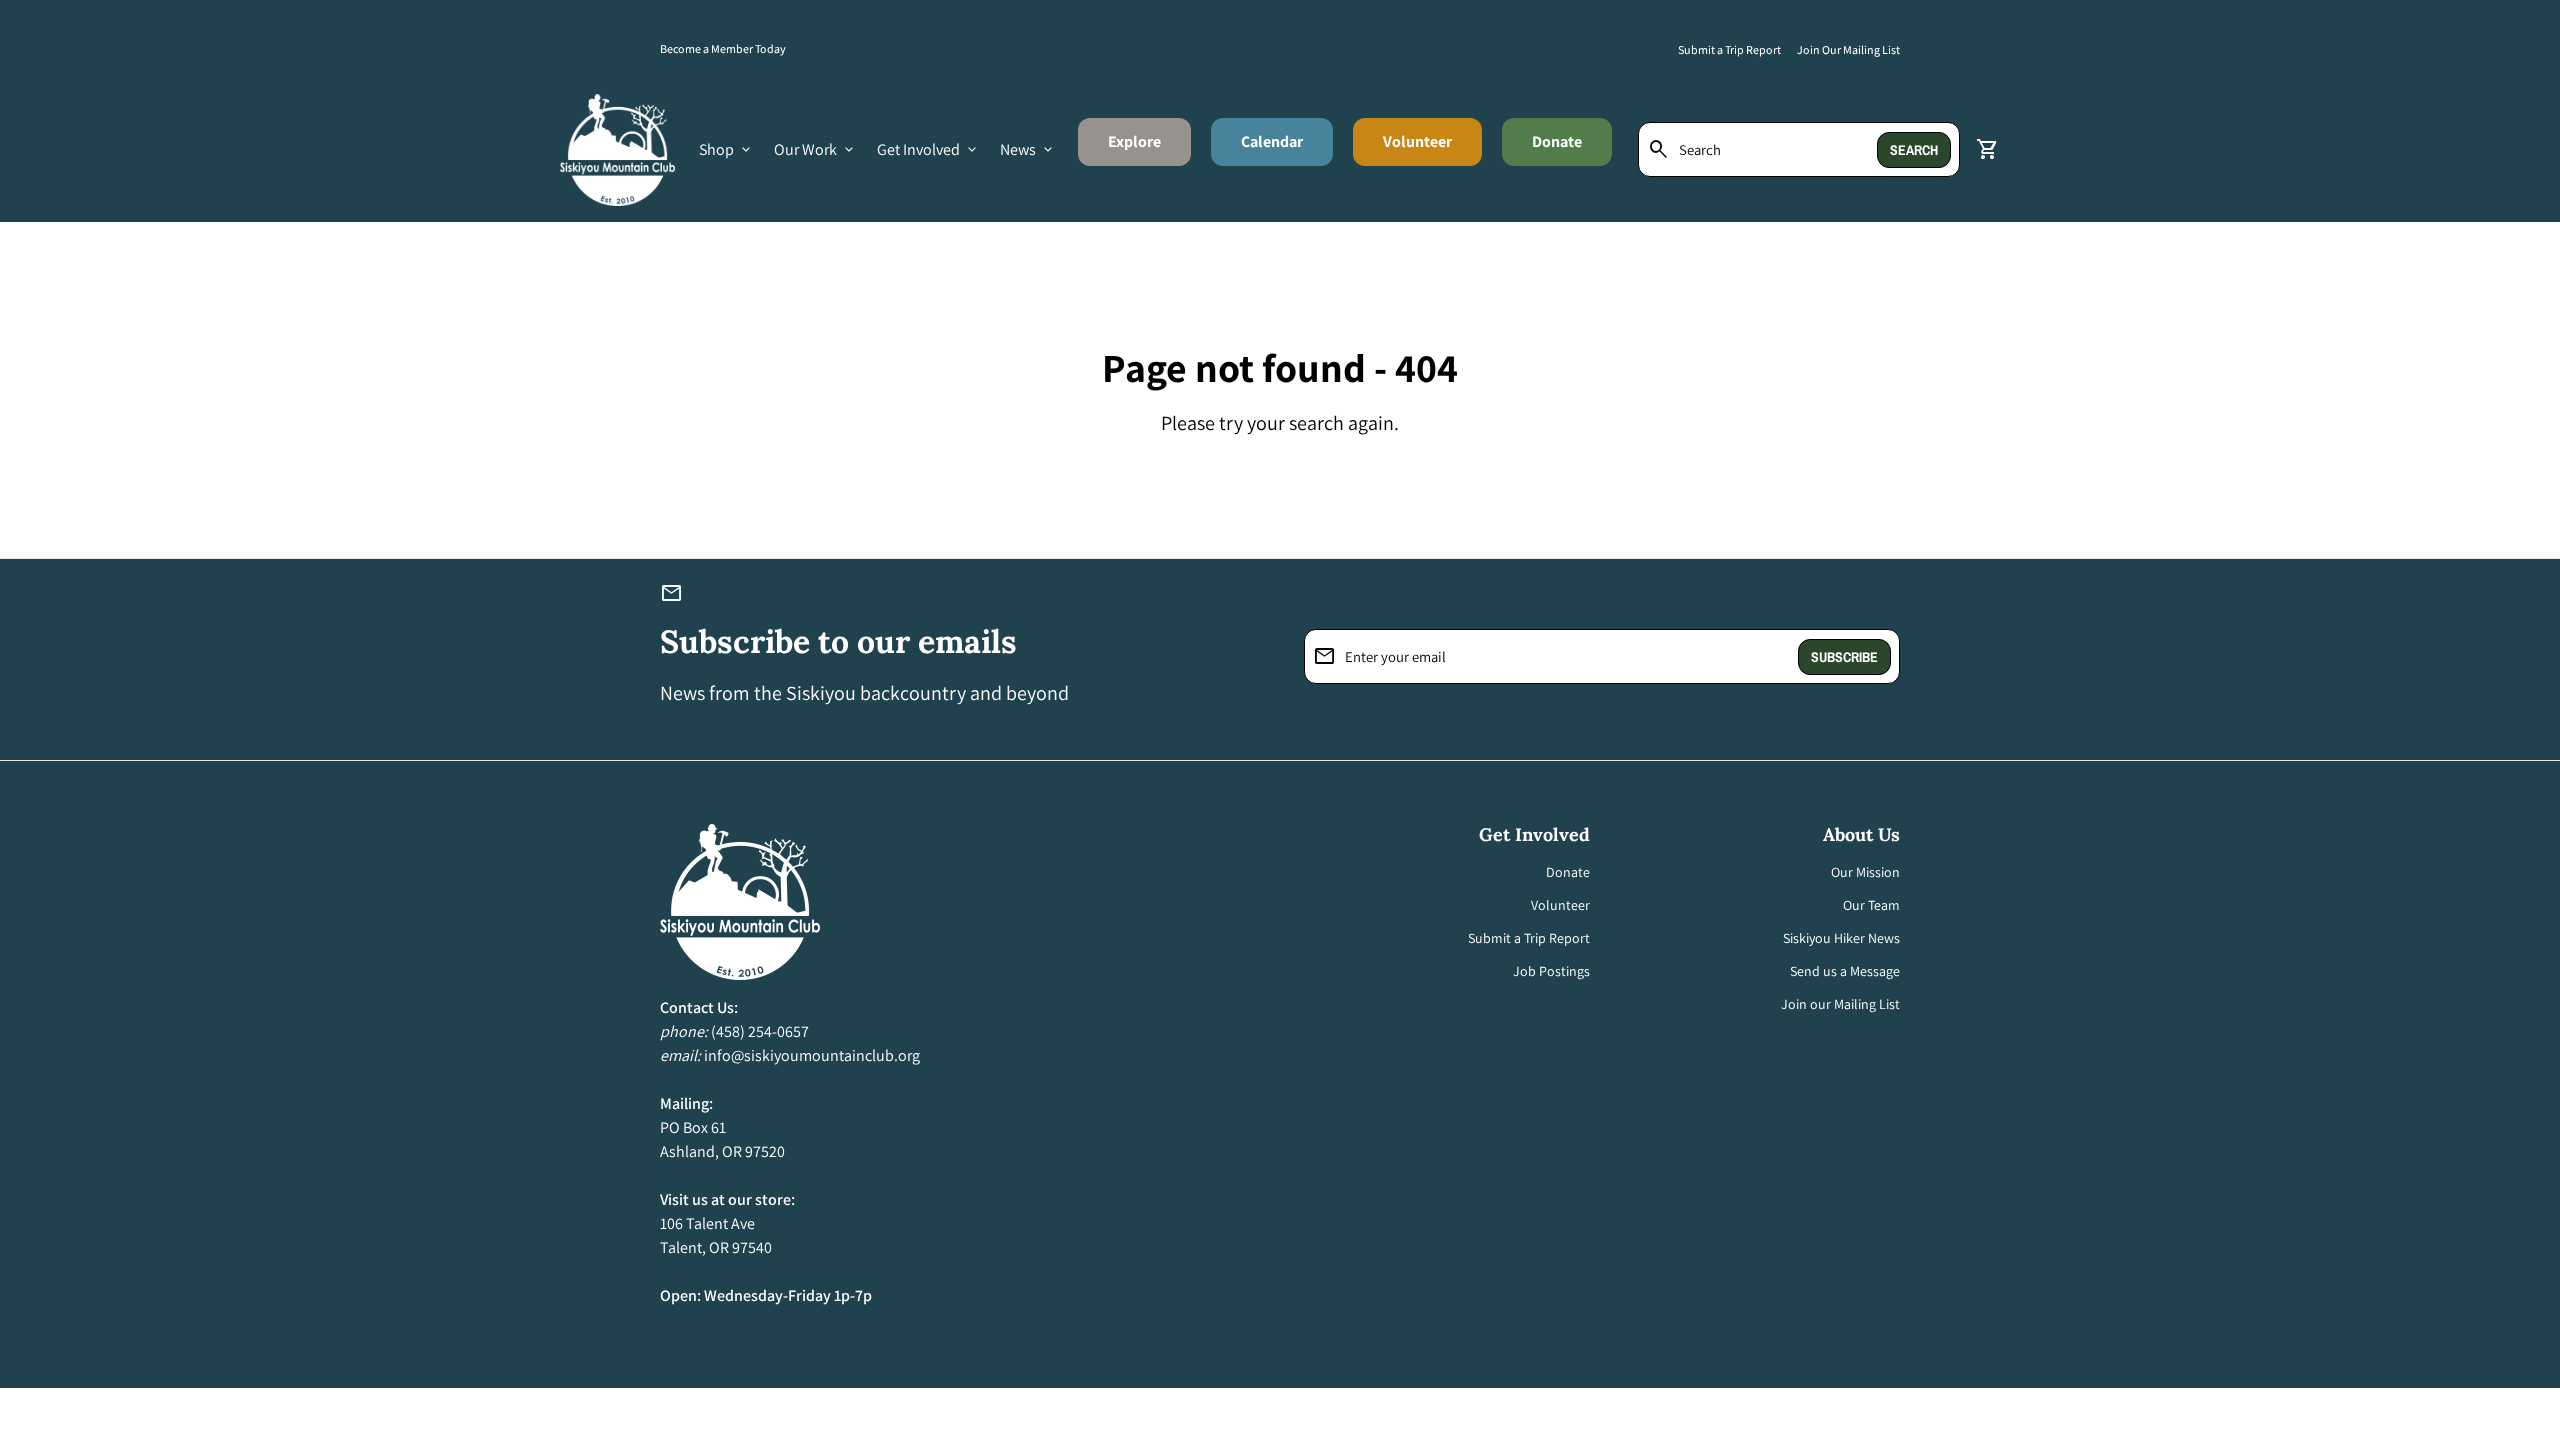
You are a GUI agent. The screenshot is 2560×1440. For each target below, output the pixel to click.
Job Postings (1551, 971)
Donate (1557, 141)
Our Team (1871, 905)
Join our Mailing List (1840, 1004)
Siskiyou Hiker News (1841, 938)
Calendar (1272, 141)
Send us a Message (1845, 971)
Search (1914, 150)
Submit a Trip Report (1729, 49)
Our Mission (1865, 872)
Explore (1149, 147)
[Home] (617, 148)
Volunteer (1417, 141)
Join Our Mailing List (1848, 49)
